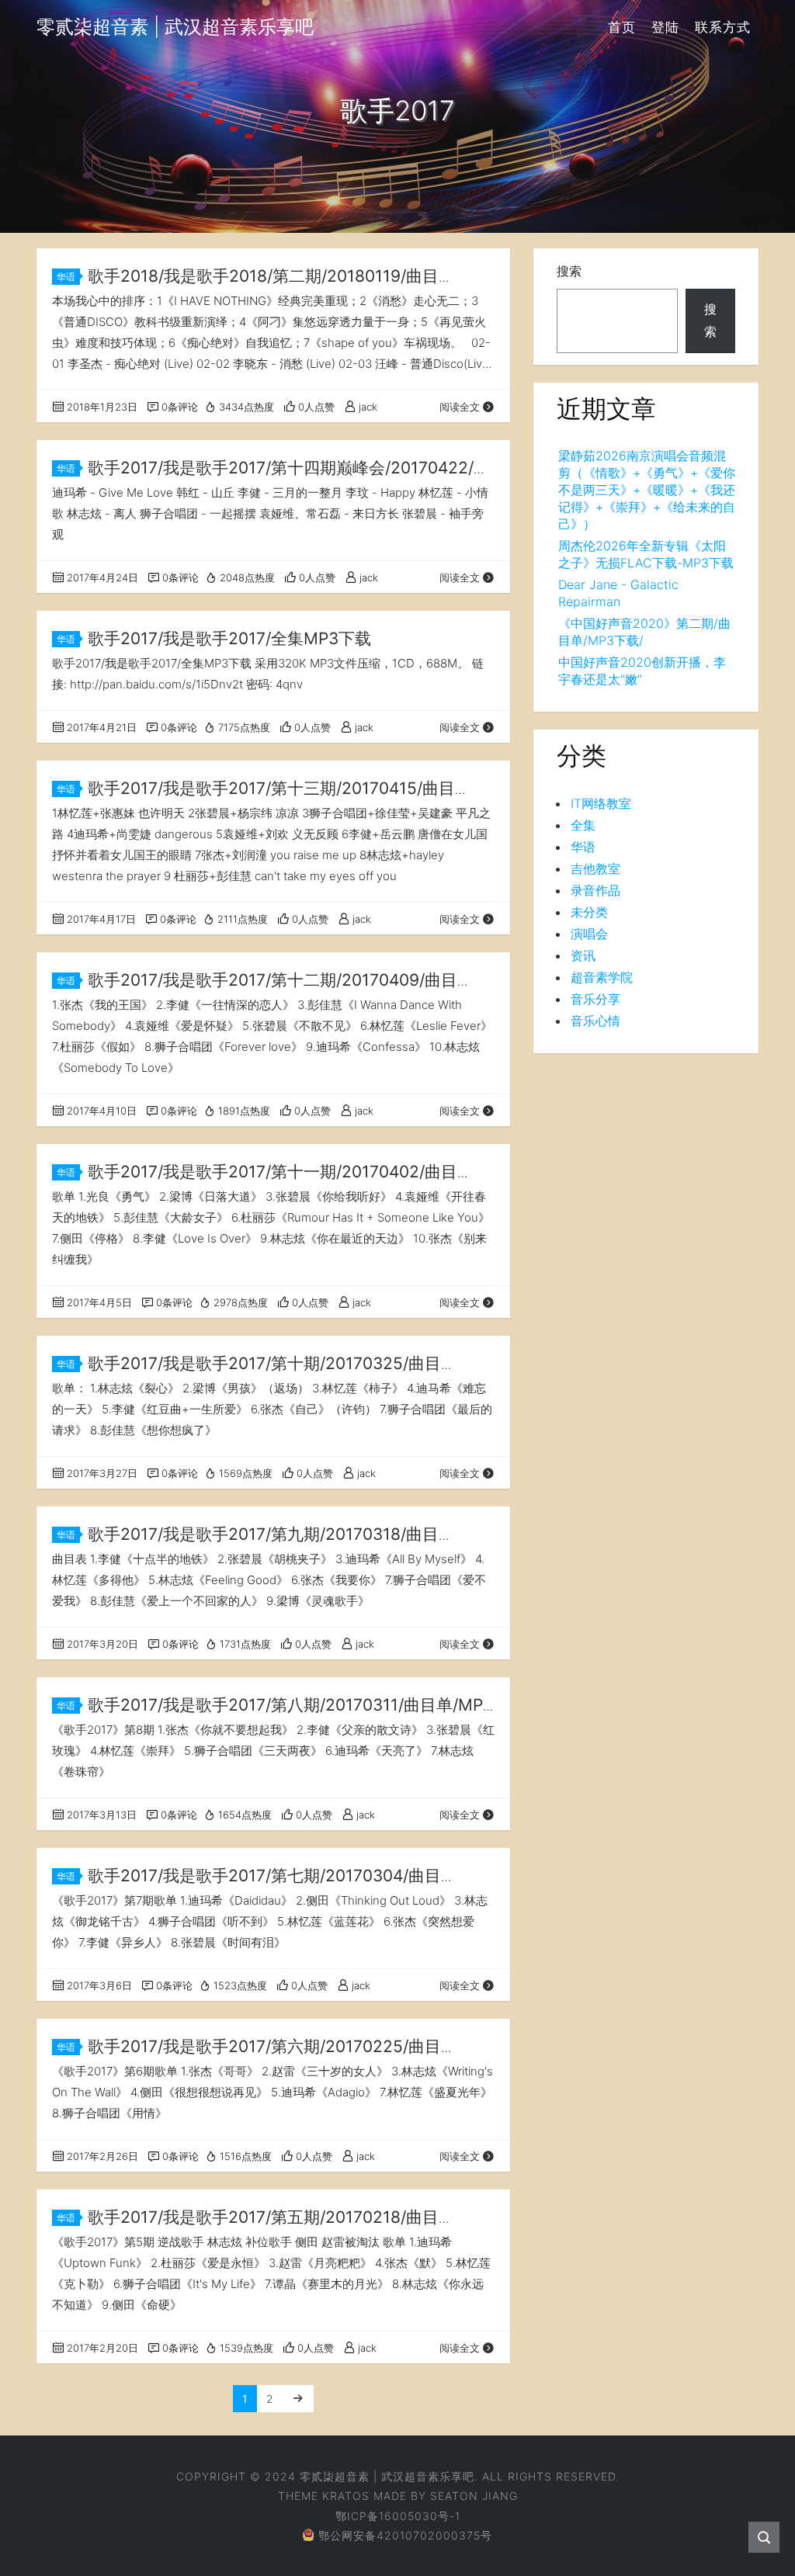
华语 (66, 277)
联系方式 (723, 27)
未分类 (589, 912)
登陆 (665, 27)
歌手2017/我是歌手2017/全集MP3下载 (229, 638)
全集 (583, 825)
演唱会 (589, 934)
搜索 (569, 271)
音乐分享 (595, 999)
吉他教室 (595, 868)
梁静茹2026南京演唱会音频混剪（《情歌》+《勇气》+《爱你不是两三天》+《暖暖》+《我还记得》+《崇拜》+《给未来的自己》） (647, 490)
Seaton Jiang (474, 2496)
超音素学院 (602, 977)
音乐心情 (595, 1021)
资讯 (583, 955)
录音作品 (595, 890)
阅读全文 (460, 407)
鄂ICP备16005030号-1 (398, 2516)
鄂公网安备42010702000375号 (405, 2535)
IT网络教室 (601, 803)
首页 (622, 27)
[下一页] (298, 2399)
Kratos (346, 2496)
